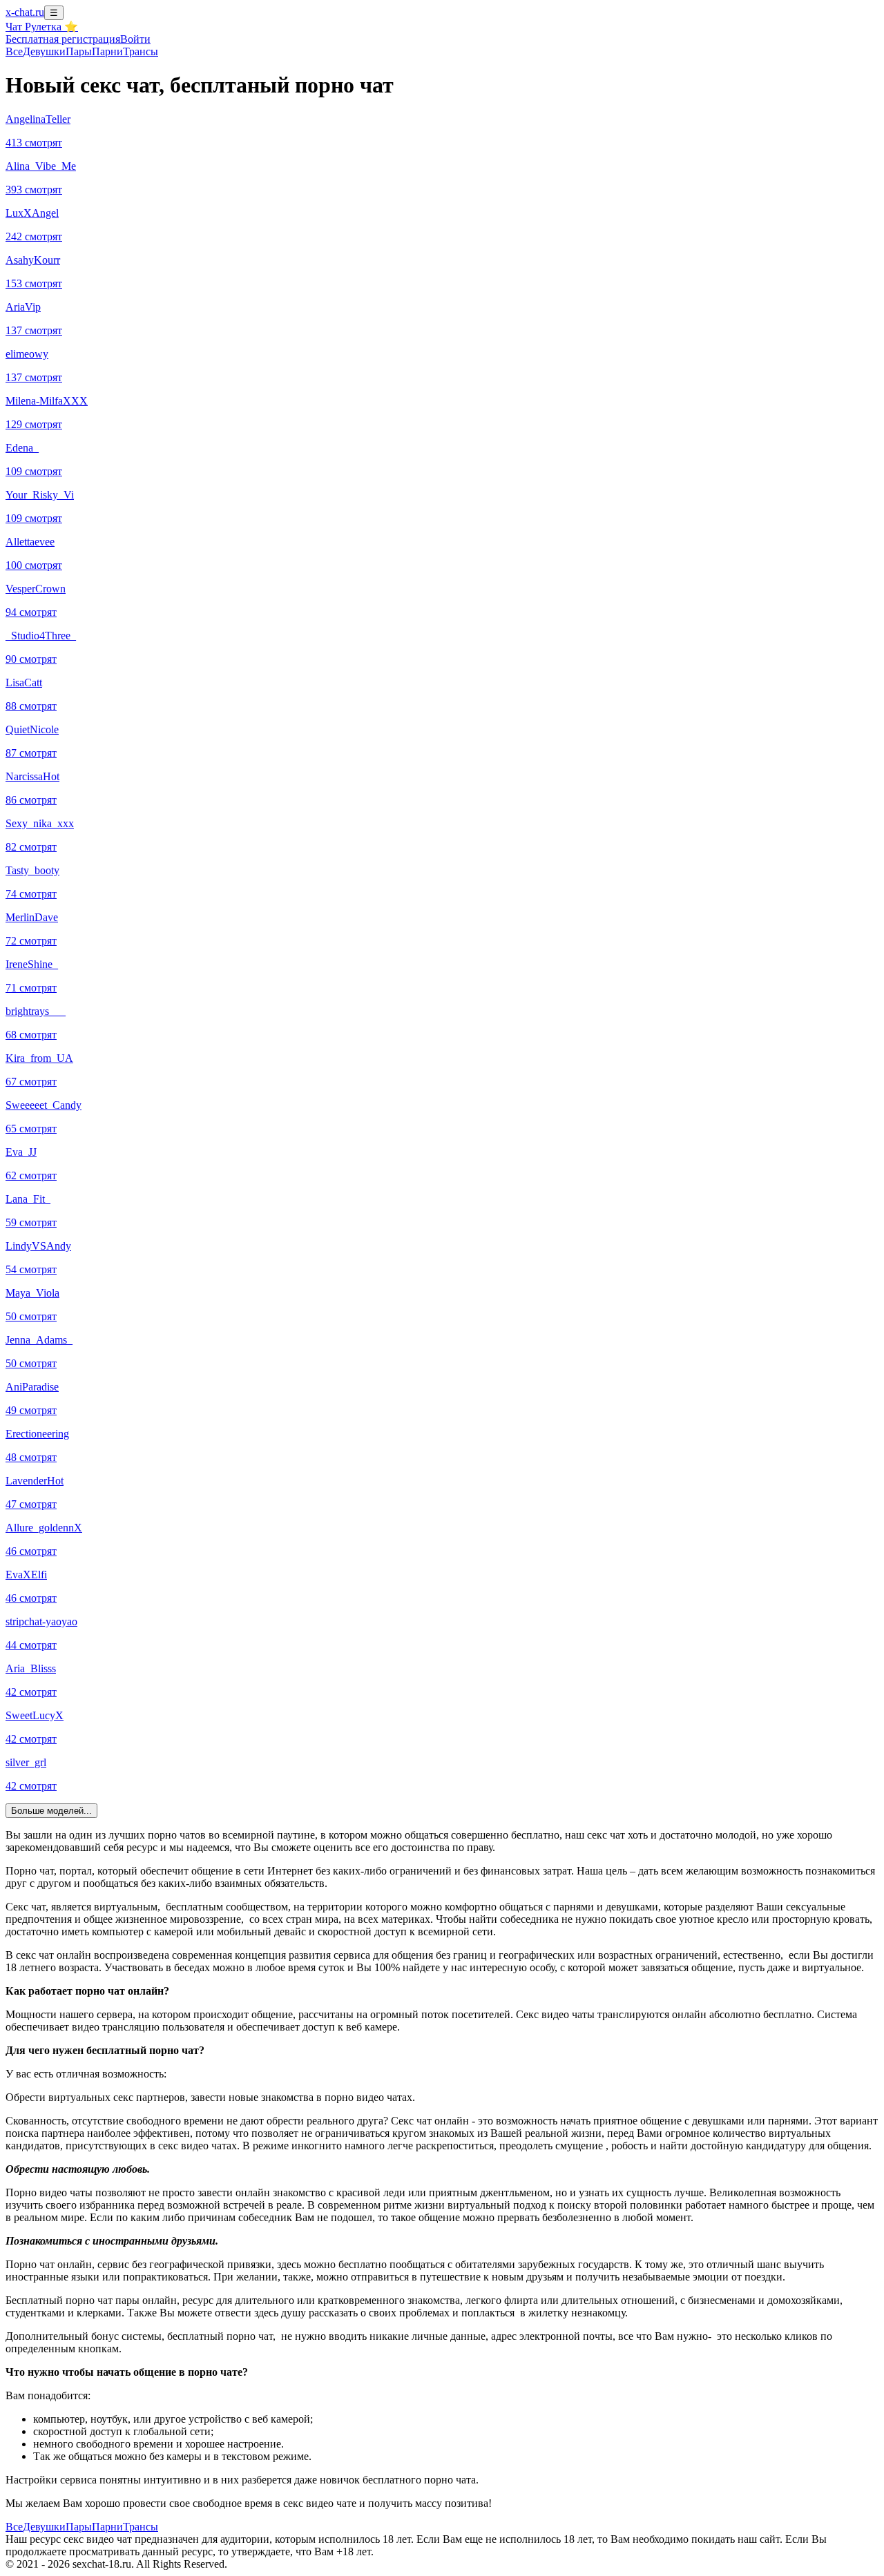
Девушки (44, 51)
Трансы (141, 51)
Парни (107, 51)
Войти (135, 39)
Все (14, 51)
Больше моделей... (51, 1811)
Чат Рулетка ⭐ (42, 27)
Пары (79, 51)
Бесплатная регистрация (63, 39)
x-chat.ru (25, 12)
